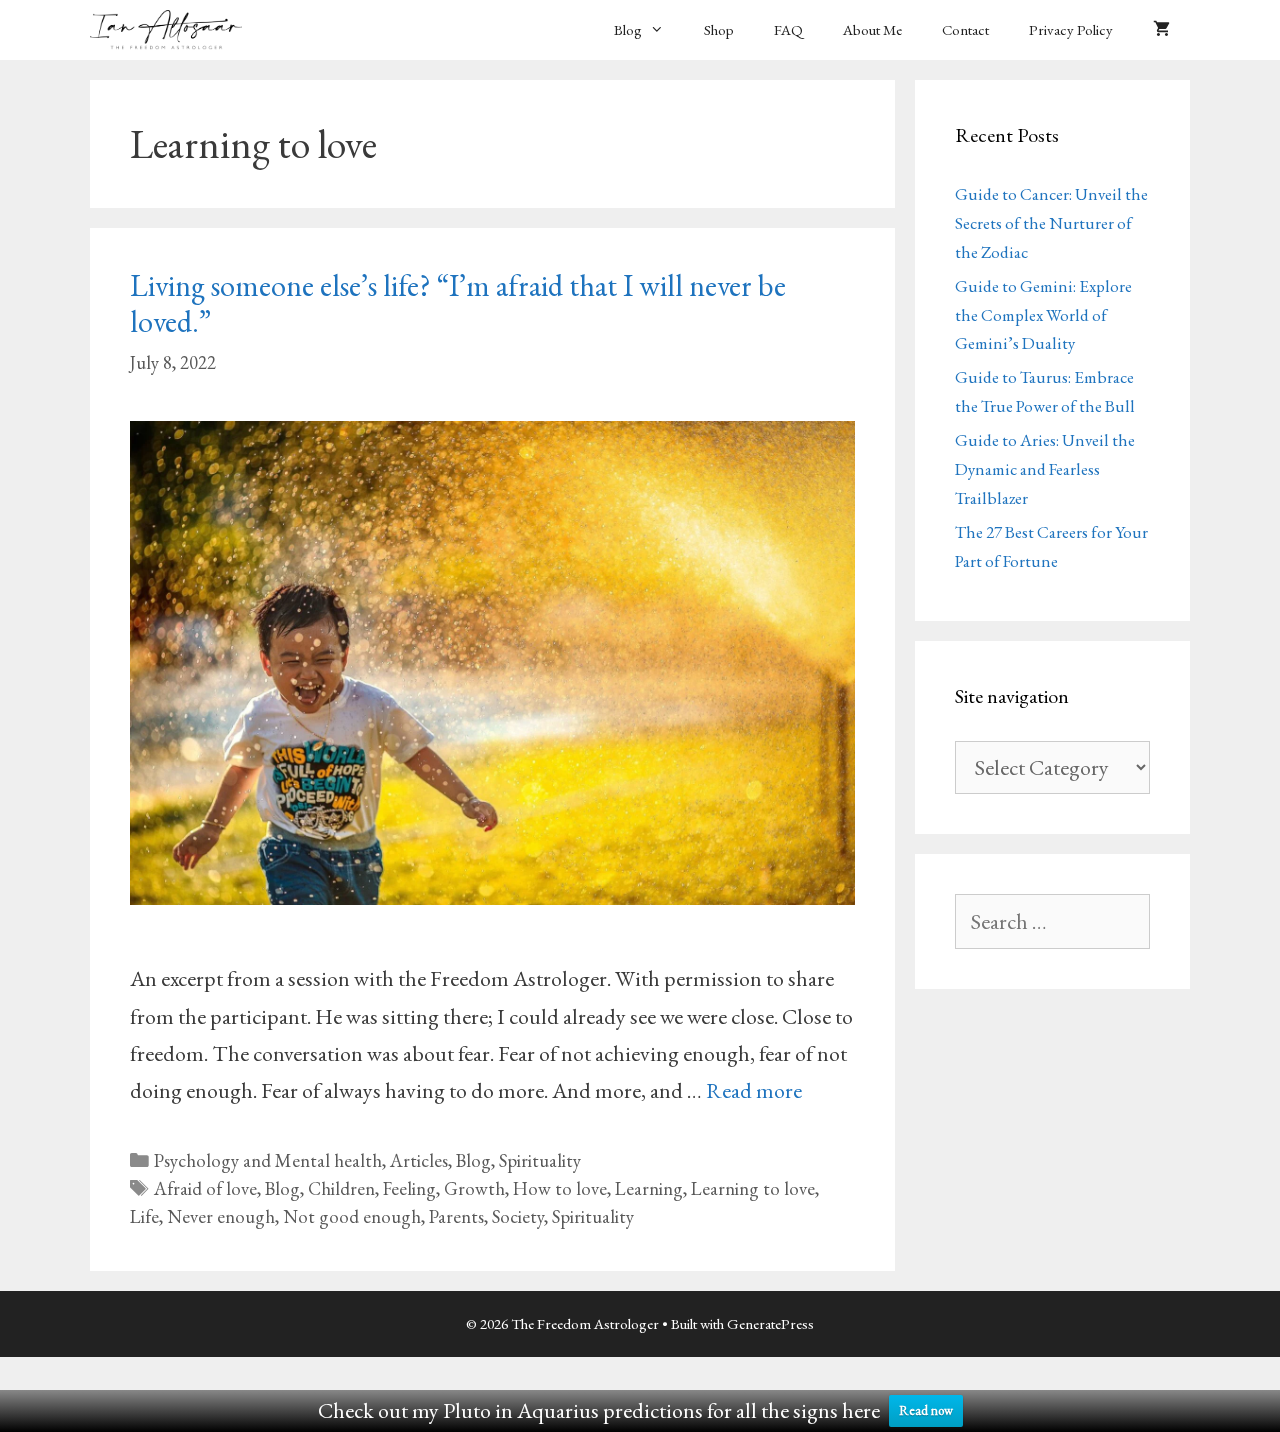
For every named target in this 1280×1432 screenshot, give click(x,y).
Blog (628, 29)
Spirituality (540, 1160)
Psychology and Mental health (268, 1160)
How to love (560, 1188)
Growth (474, 1188)
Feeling (409, 1188)
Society (518, 1216)
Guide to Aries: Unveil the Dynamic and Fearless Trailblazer (1045, 469)
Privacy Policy (1071, 29)
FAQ (788, 29)
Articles (419, 1160)
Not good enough (352, 1216)
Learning (649, 1188)
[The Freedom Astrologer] (171, 30)
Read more (754, 1090)
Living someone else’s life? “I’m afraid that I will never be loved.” (458, 303)
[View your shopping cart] (1161, 30)
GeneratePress (770, 1323)
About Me (872, 29)
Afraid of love (205, 1188)
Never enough (221, 1216)
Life (144, 1216)
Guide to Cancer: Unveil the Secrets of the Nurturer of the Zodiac (1051, 223)
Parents (456, 1216)
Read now (926, 1410)
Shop (719, 29)
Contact (965, 29)
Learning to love (753, 1188)
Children (341, 1188)
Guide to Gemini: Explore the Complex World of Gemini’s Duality (1043, 315)
